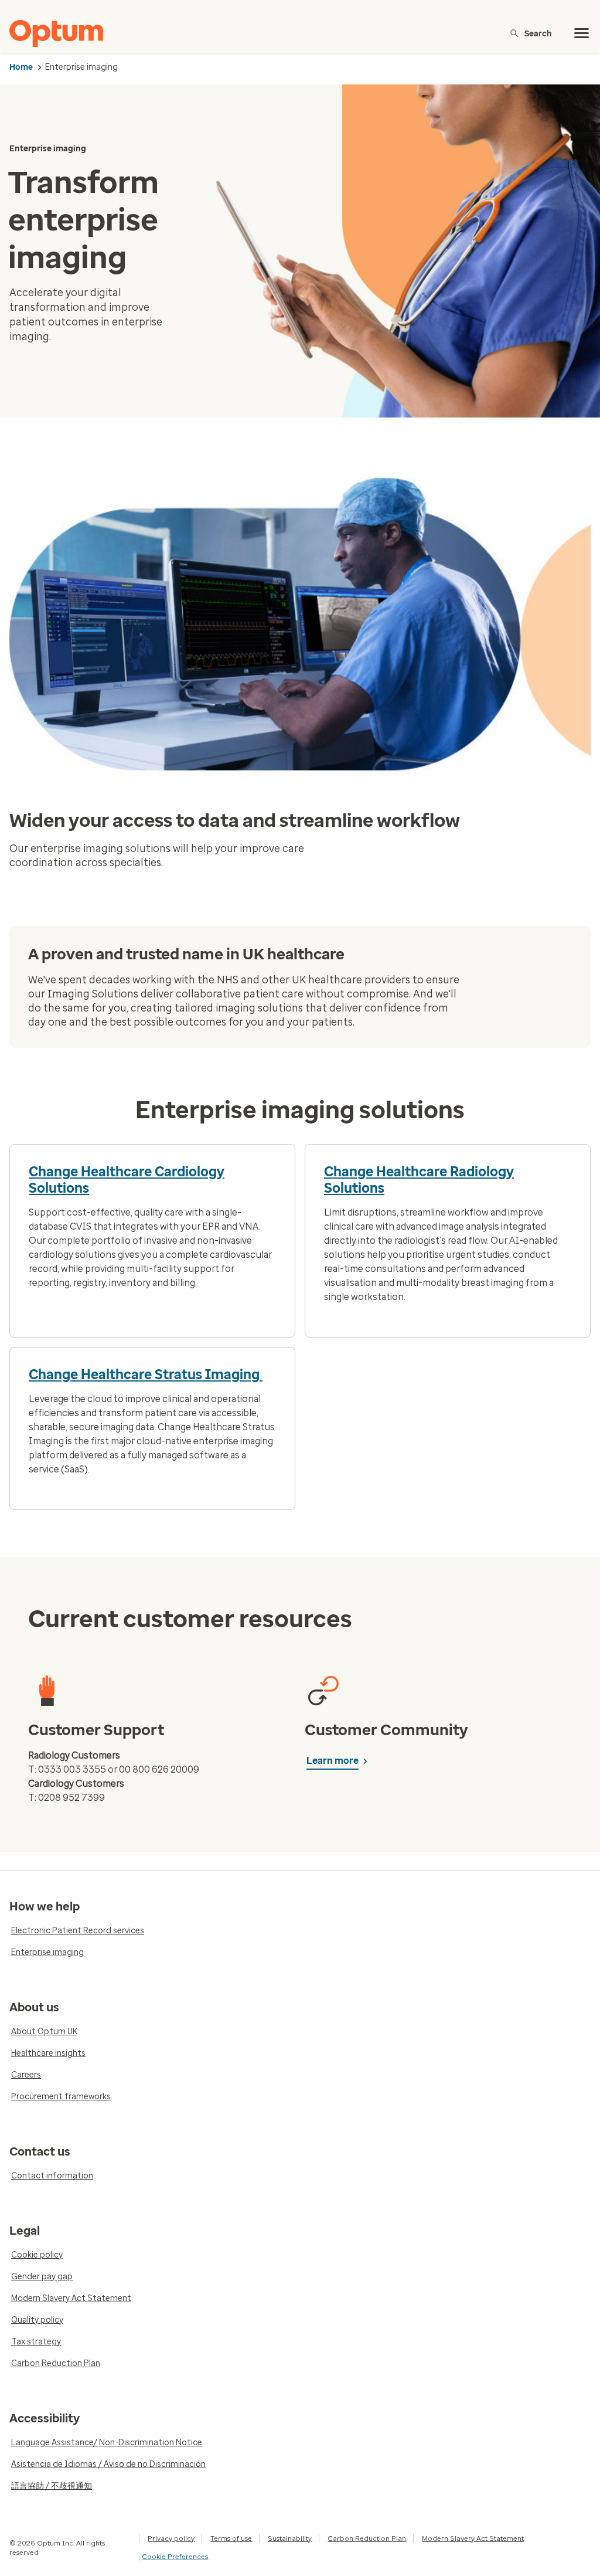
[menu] (582, 33)
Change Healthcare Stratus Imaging (146, 1374)
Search (538, 33)
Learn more (333, 1761)
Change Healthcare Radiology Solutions (419, 1180)
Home (21, 67)
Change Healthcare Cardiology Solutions (127, 1180)
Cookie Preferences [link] (175, 2557)
